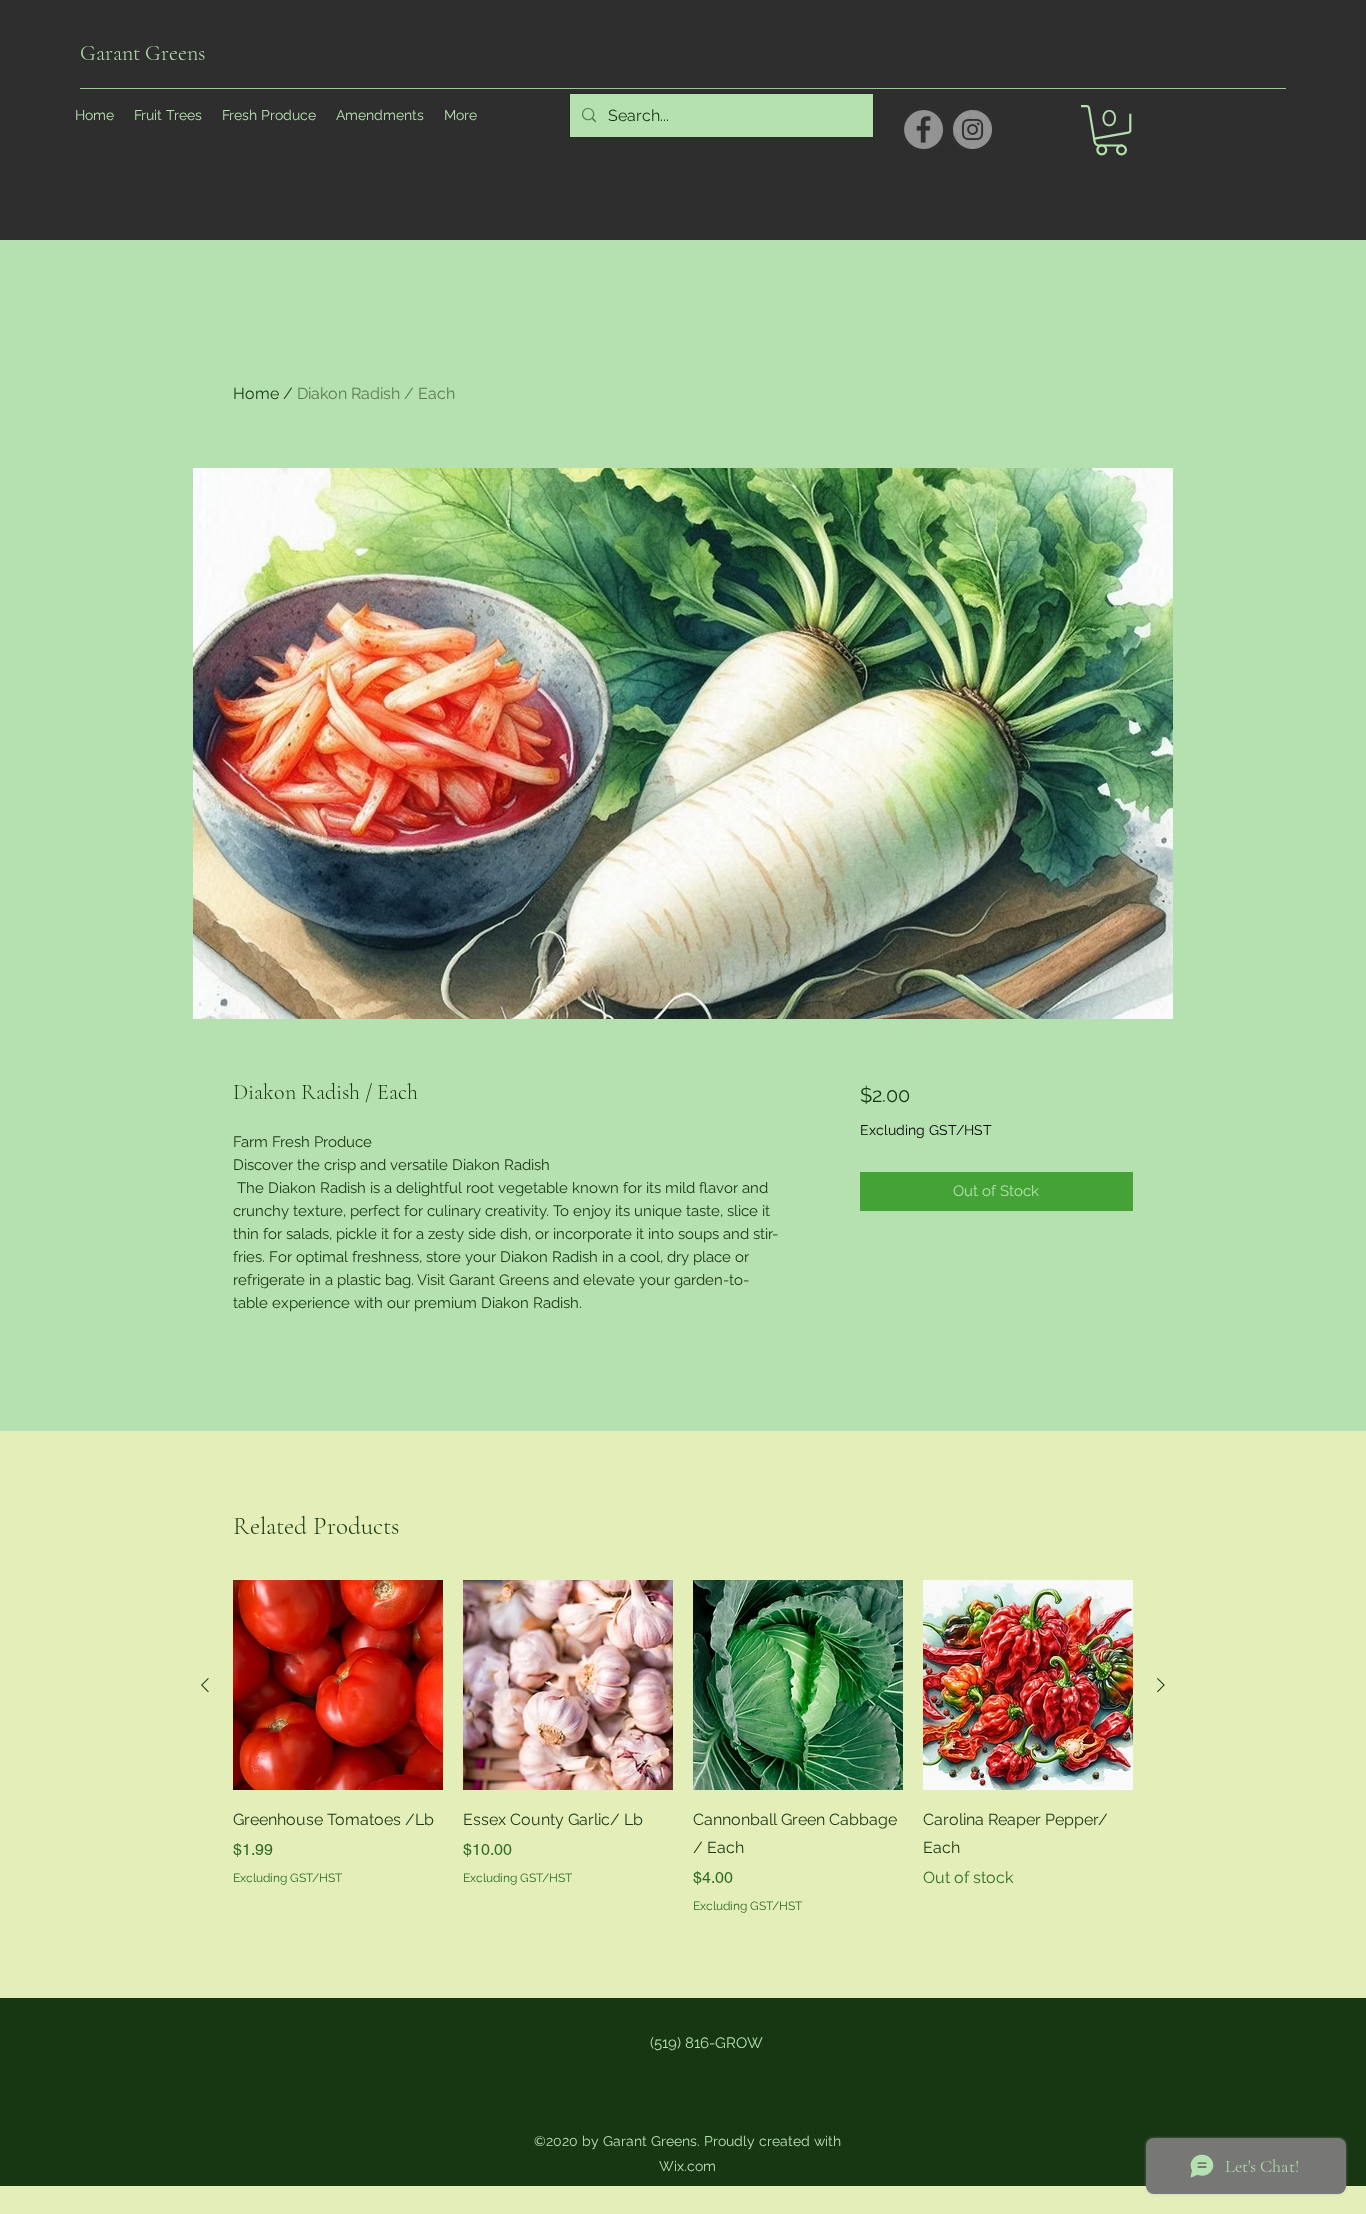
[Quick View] (338, 1685)
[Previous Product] (205, 1685)
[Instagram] (972, 129)
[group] (683, 1747)
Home (256, 393)
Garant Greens (142, 53)
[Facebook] (923, 129)
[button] (1111, 130)
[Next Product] (1161, 1685)
